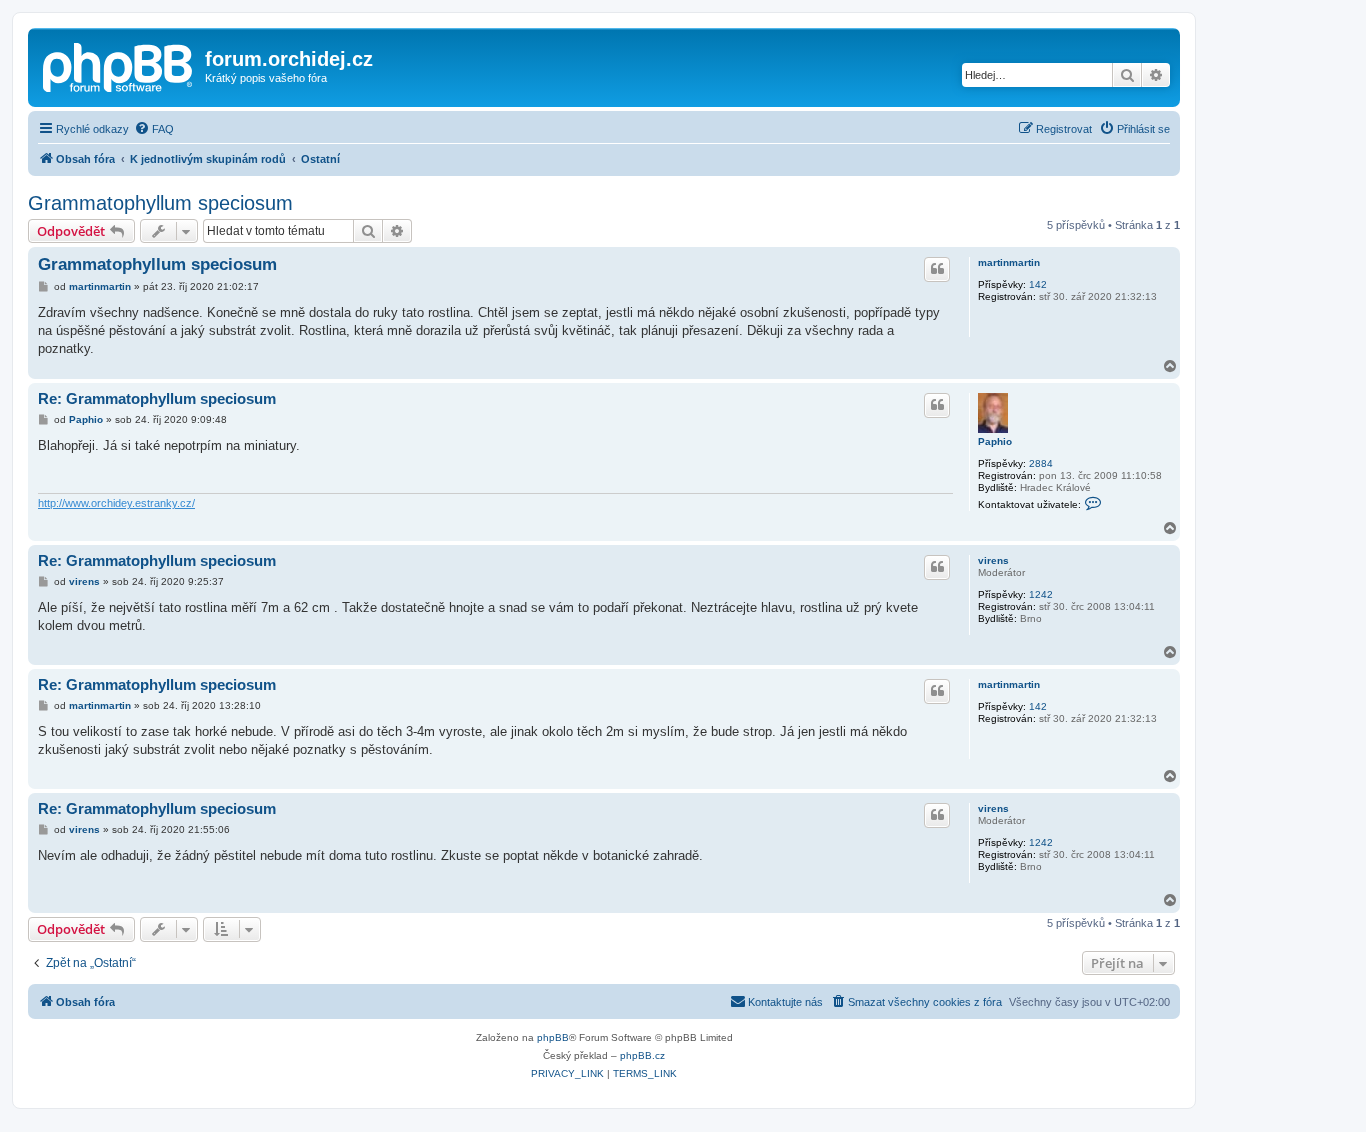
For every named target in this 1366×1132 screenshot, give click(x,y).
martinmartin (1009, 262)
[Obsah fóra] (119, 65)
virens (993, 560)
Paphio (995, 441)
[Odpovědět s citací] (937, 269)
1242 (1041, 594)
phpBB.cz (642, 1055)
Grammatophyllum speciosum (160, 203)
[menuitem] (154, 129)
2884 (1041, 463)
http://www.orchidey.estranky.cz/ (116, 503)
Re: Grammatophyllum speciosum (157, 398)
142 (1038, 284)
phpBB (553, 1037)
